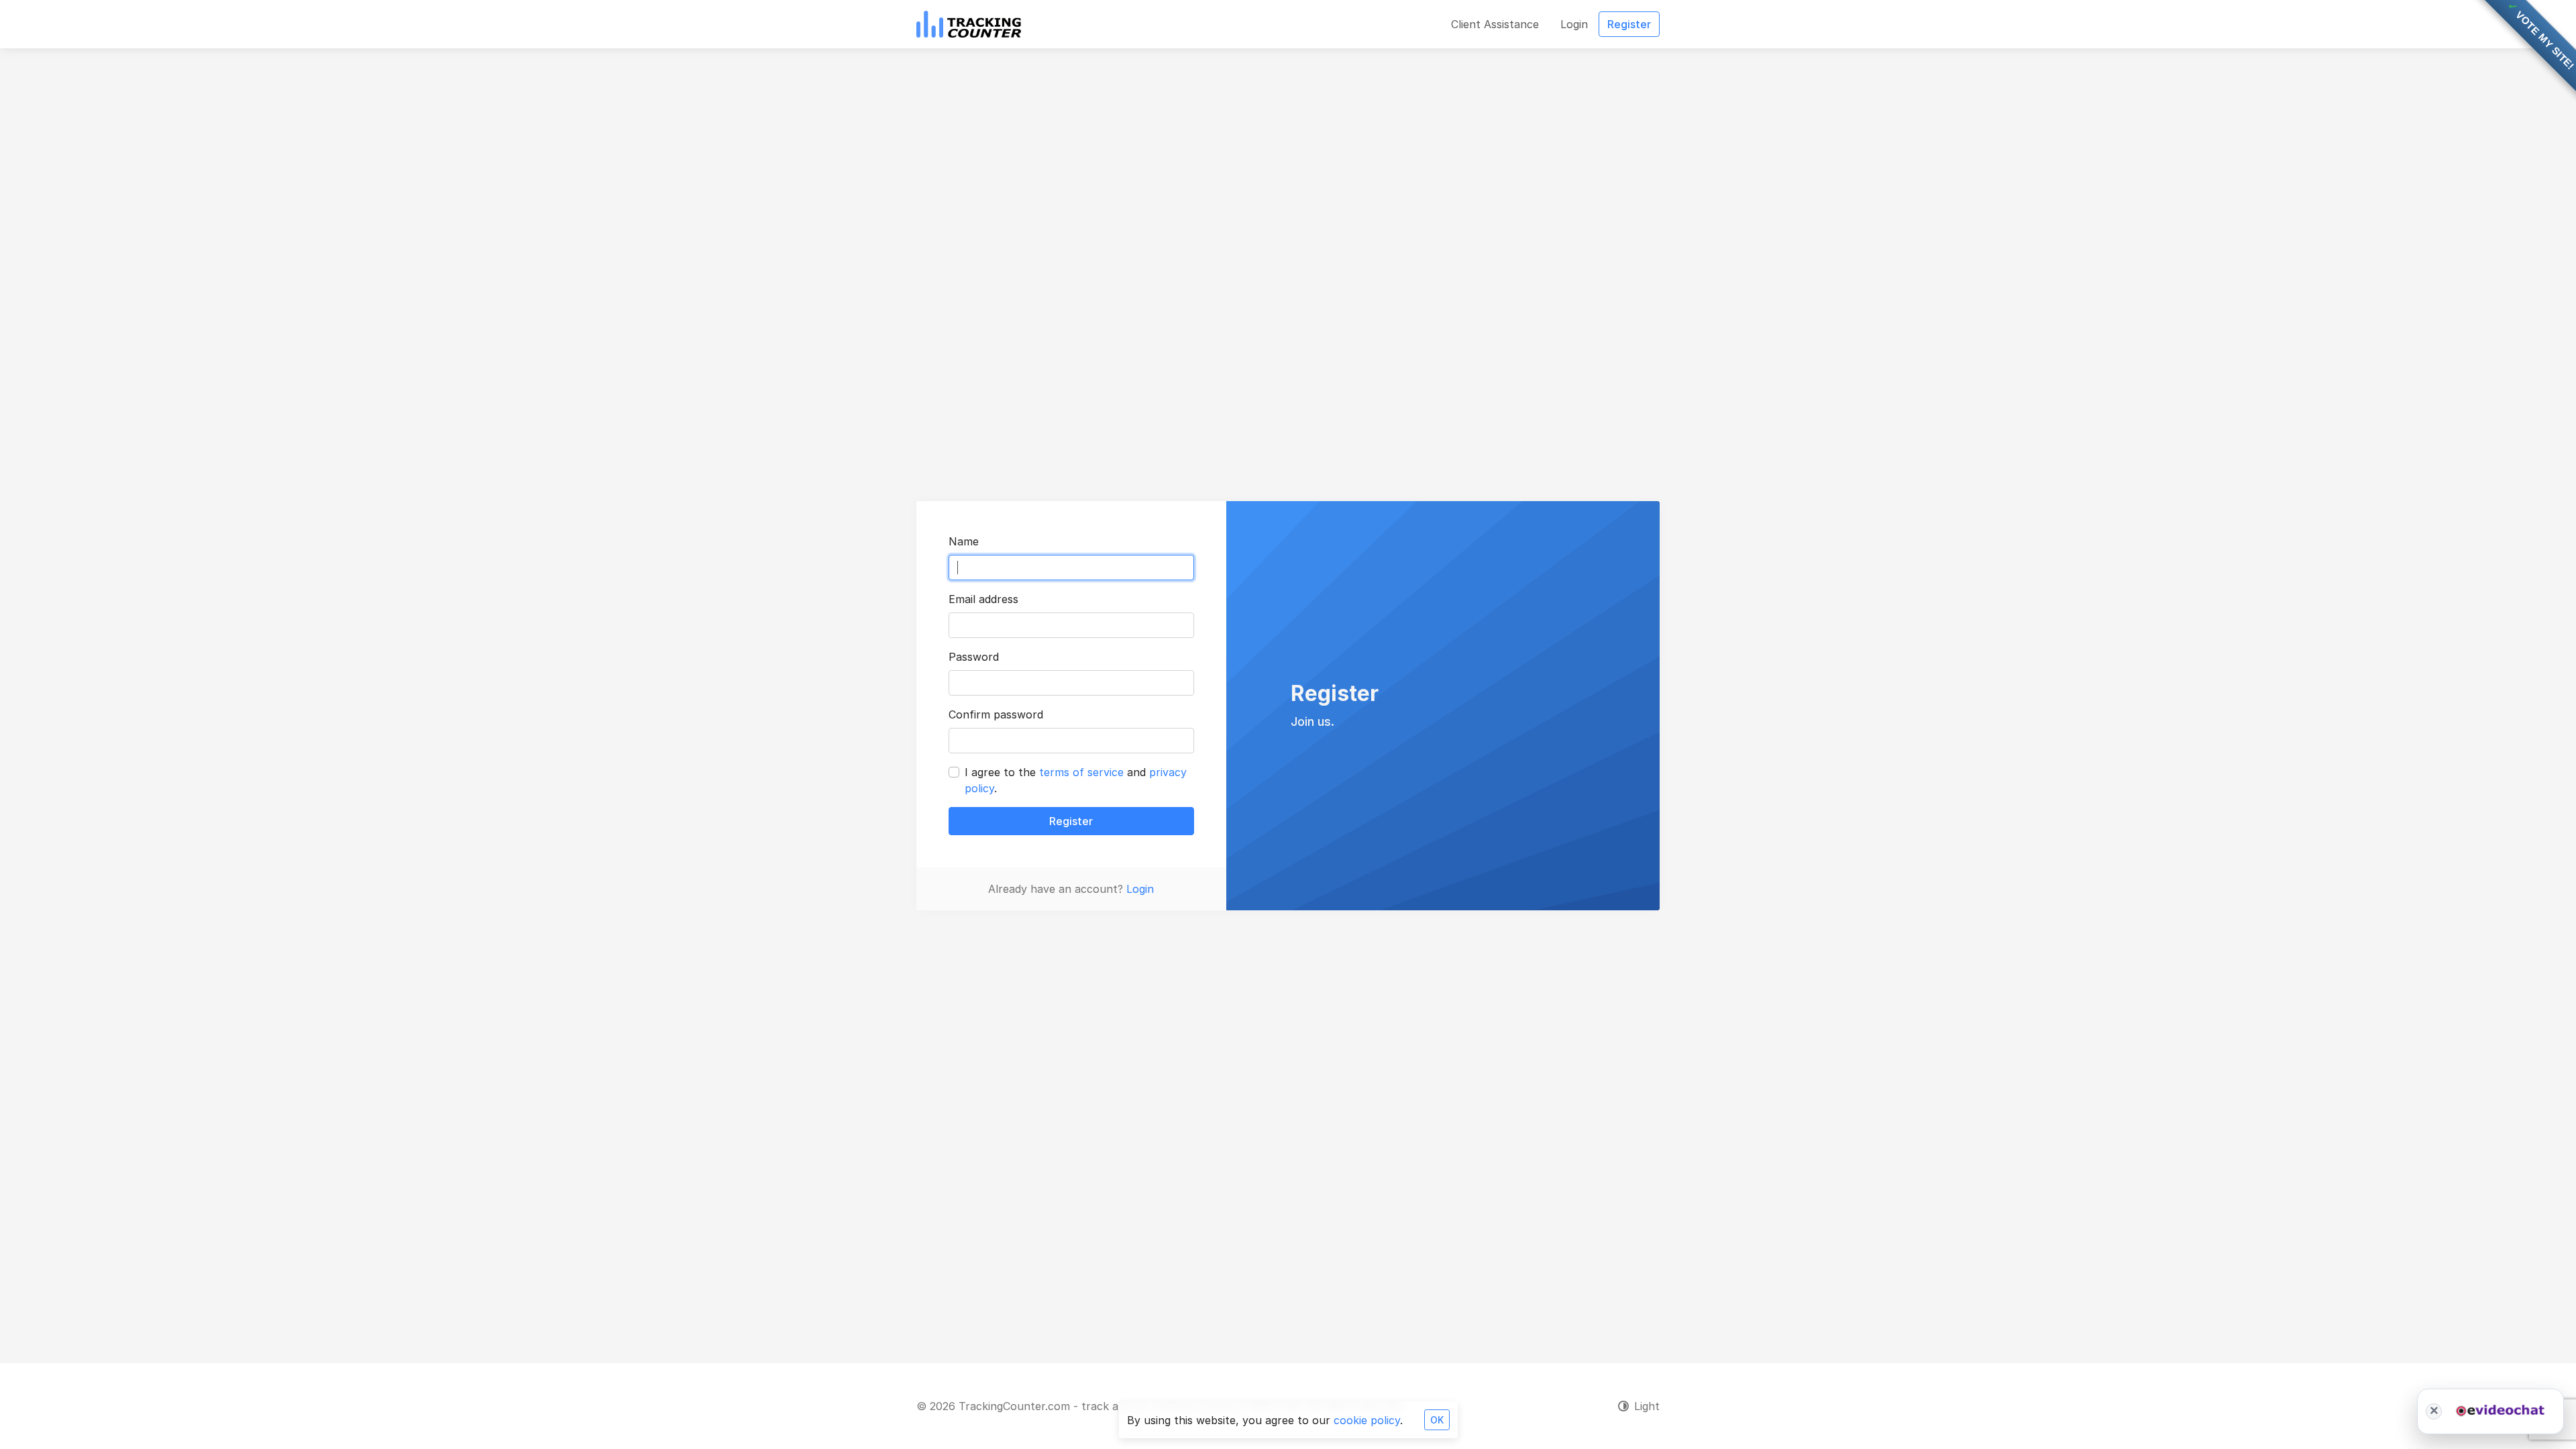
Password (974, 657)
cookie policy (1367, 1420)
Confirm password (996, 714)
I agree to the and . (1076, 780)
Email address (983, 599)
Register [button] (1629, 24)
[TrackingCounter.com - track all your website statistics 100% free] (969, 24)
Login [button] (1574, 24)
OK (1437, 1420)
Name (964, 541)
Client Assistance (1495, 24)
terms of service (1081, 772)
